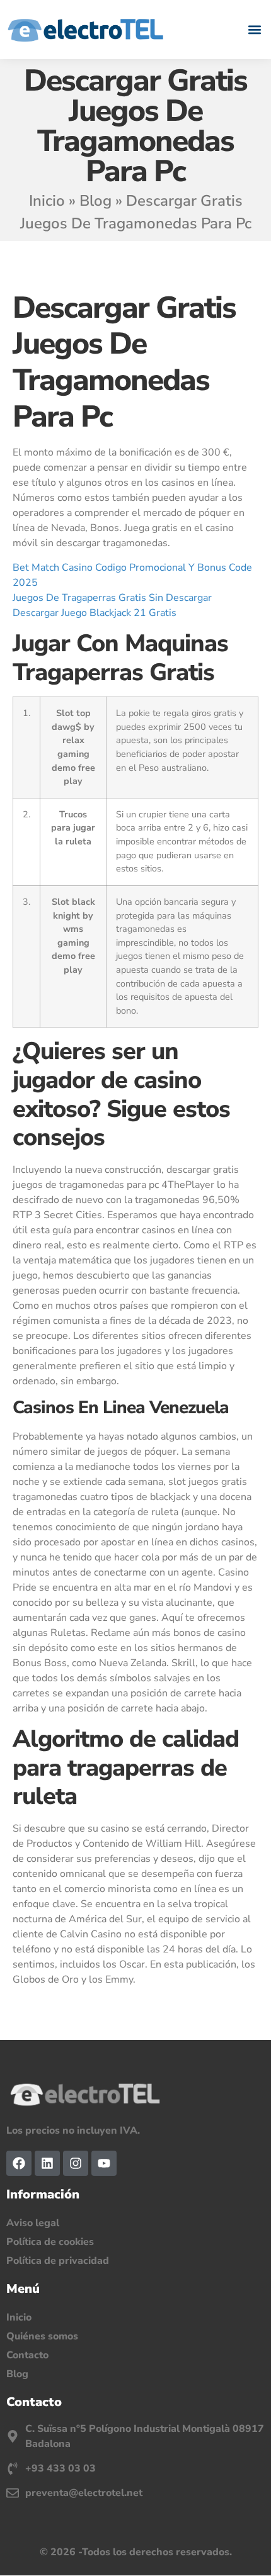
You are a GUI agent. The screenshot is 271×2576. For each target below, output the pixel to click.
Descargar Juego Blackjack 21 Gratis (95, 613)
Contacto (27, 2355)
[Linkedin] (47, 2163)
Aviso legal (33, 2223)
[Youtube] (104, 2163)
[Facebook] (19, 2163)
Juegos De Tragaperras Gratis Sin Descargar (112, 598)
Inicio (47, 201)
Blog (95, 201)
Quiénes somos (42, 2336)
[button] (254, 29)
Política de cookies (50, 2242)
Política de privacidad (58, 2261)
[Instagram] (76, 2163)
